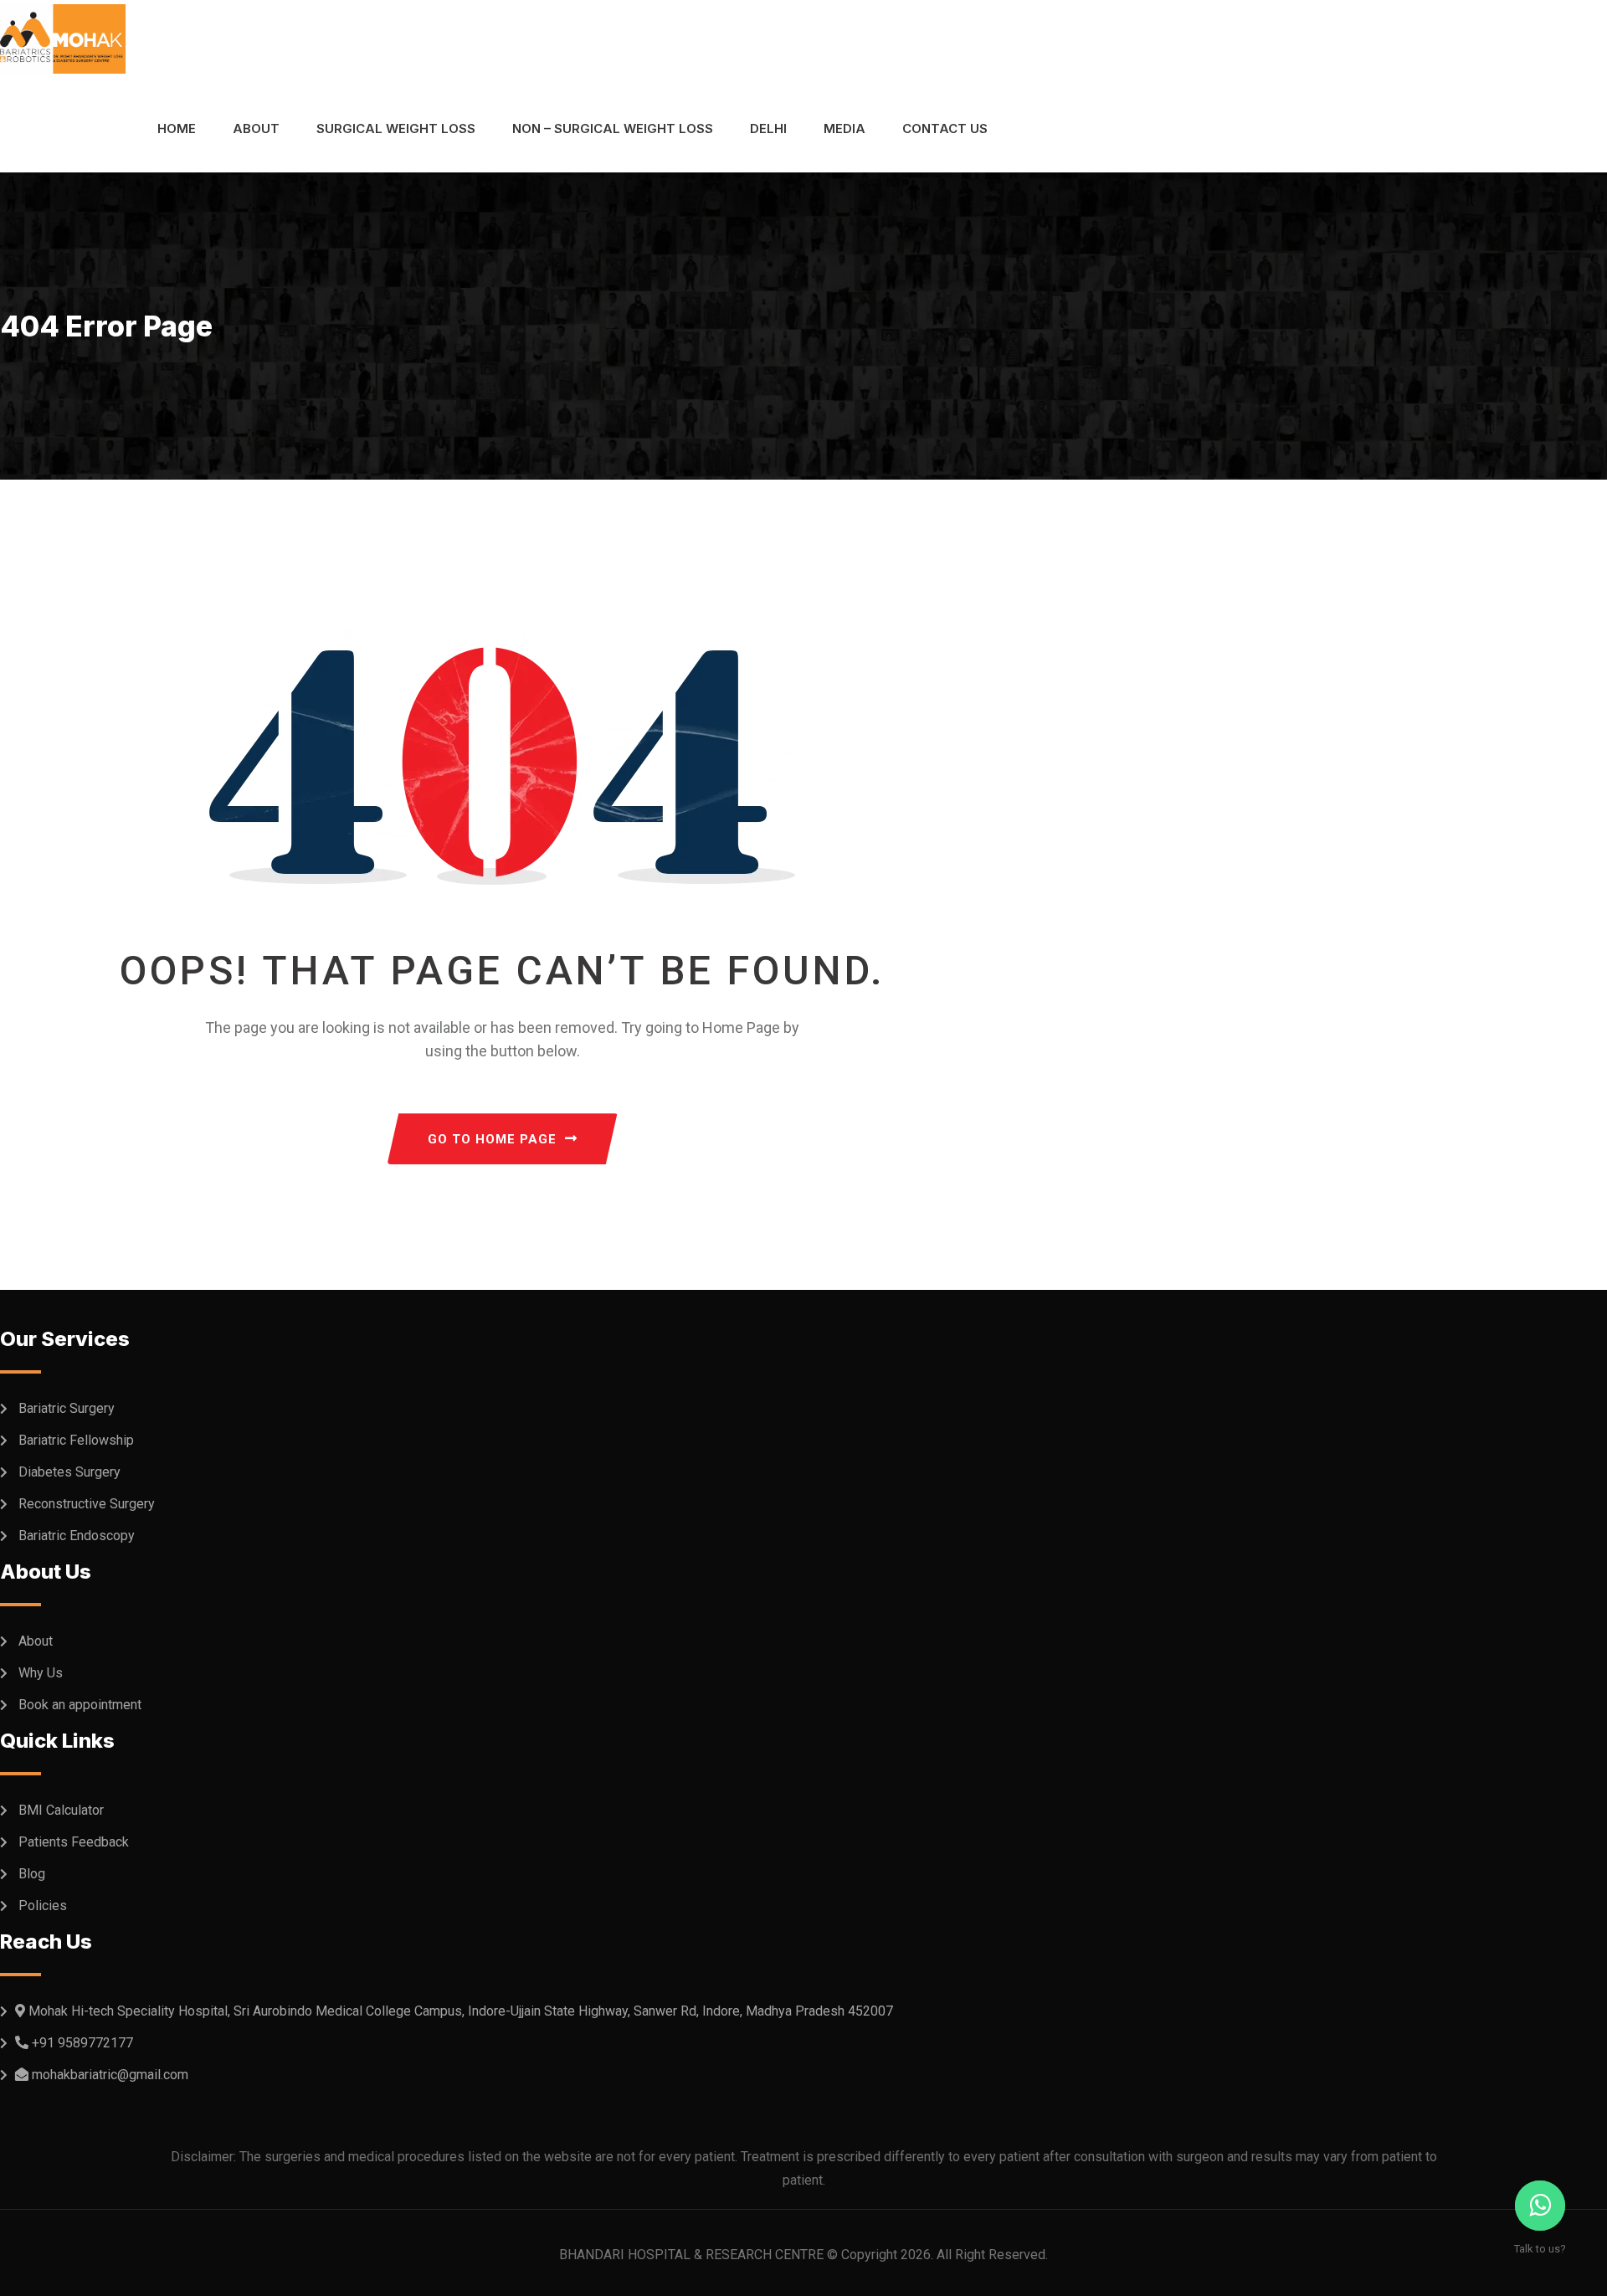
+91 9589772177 (82, 2043)
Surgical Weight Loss (396, 128)
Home (177, 128)
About (256, 128)
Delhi (768, 128)
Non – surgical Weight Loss (613, 128)
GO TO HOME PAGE (492, 1139)
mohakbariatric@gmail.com (110, 2075)
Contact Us (945, 128)
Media (845, 128)
